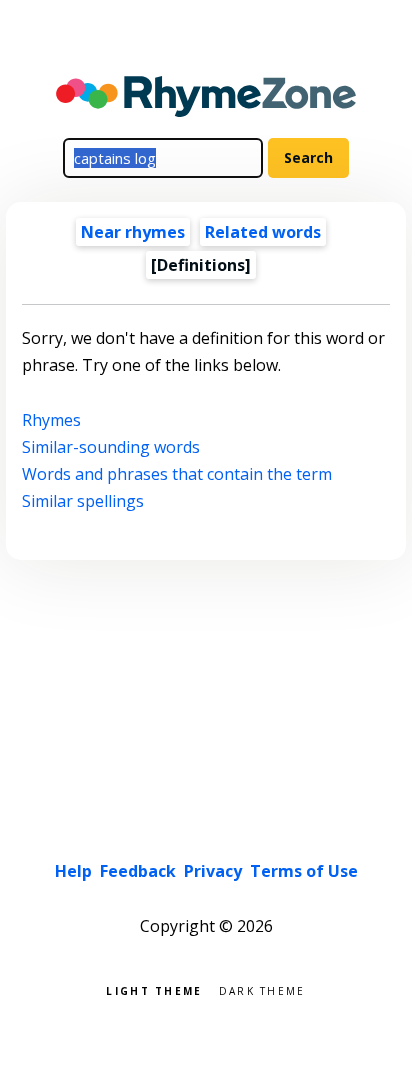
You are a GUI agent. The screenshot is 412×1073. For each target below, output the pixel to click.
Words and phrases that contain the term (177, 474)
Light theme (154, 989)
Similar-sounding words (111, 447)
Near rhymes (133, 232)
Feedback (138, 871)
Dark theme (262, 989)
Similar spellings (83, 501)
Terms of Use (304, 871)
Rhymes (51, 420)
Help (73, 871)
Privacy (213, 871)
